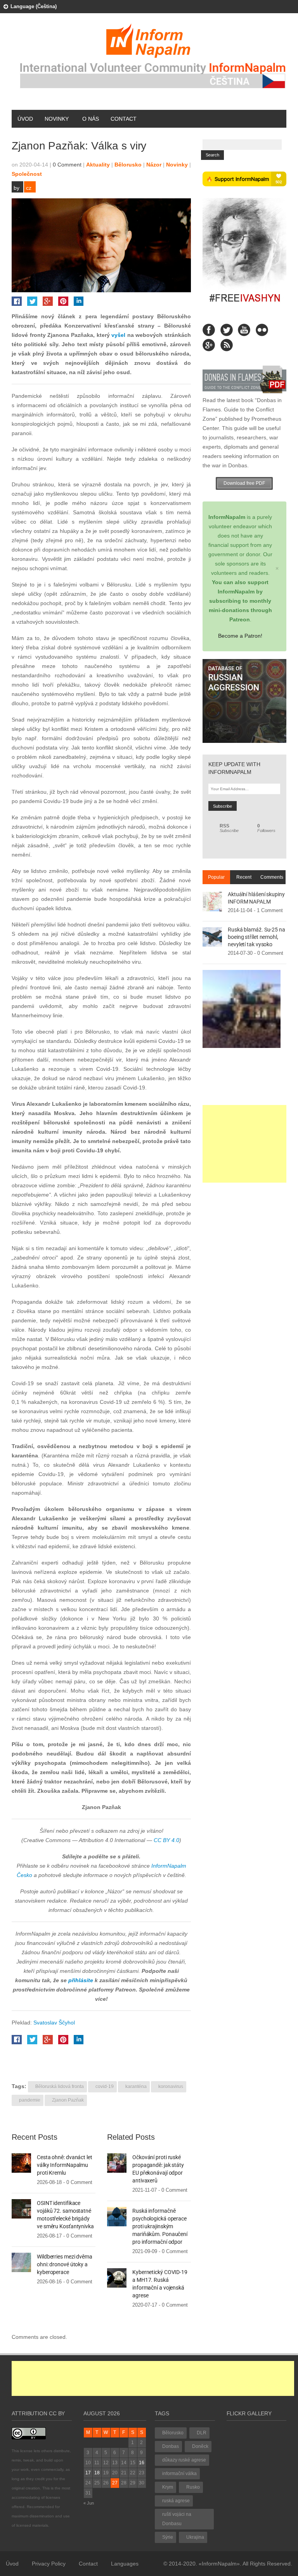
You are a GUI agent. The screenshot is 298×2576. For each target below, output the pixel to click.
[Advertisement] (244, 1144)
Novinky (57, 119)
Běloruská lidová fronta (60, 2087)
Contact (124, 119)
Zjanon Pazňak (68, 2100)
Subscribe (229, 828)
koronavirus (171, 2087)
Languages (125, 2564)
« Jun (89, 2503)
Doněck (200, 2446)
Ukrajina (195, 2537)
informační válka (179, 2474)
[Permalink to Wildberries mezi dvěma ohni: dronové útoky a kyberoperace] (21, 2262)
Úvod (25, 119)
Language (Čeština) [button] (34, 6)
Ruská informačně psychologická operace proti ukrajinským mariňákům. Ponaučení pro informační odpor (160, 2226)
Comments (272, 877)
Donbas (171, 2446)
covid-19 (105, 2087)
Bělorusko (128, 165)
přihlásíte (81, 1980)
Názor (154, 165)
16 (142, 2463)
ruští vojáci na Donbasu (177, 2519)
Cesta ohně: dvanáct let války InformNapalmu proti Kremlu (65, 2165)
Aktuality (98, 165)
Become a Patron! (240, 636)
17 (88, 2473)
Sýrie (168, 2537)
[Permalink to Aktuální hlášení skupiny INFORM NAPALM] (212, 901)
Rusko (193, 2487)
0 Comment (67, 165)
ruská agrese (176, 2501)
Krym (168, 2487)
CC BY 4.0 (166, 1840)
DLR (202, 2433)
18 (97, 2473)
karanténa (136, 2087)
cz (29, 188)
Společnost (27, 174)
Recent (244, 877)
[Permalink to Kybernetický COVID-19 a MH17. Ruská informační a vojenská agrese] (117, 2277)
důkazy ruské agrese (184, 2460)
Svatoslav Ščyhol (54, 2023)
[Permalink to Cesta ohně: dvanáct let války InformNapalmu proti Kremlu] (21, 2162)
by (16, 188)
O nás (91, 119)
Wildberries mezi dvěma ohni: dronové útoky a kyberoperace (65, 2264)
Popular (216, 877)
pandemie (30, 2100)
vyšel (118, 335)
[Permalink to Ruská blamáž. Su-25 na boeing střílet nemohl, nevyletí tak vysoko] (212, 937)
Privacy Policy (49, 2564)
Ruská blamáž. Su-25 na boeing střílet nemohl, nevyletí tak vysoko (256, 937)
